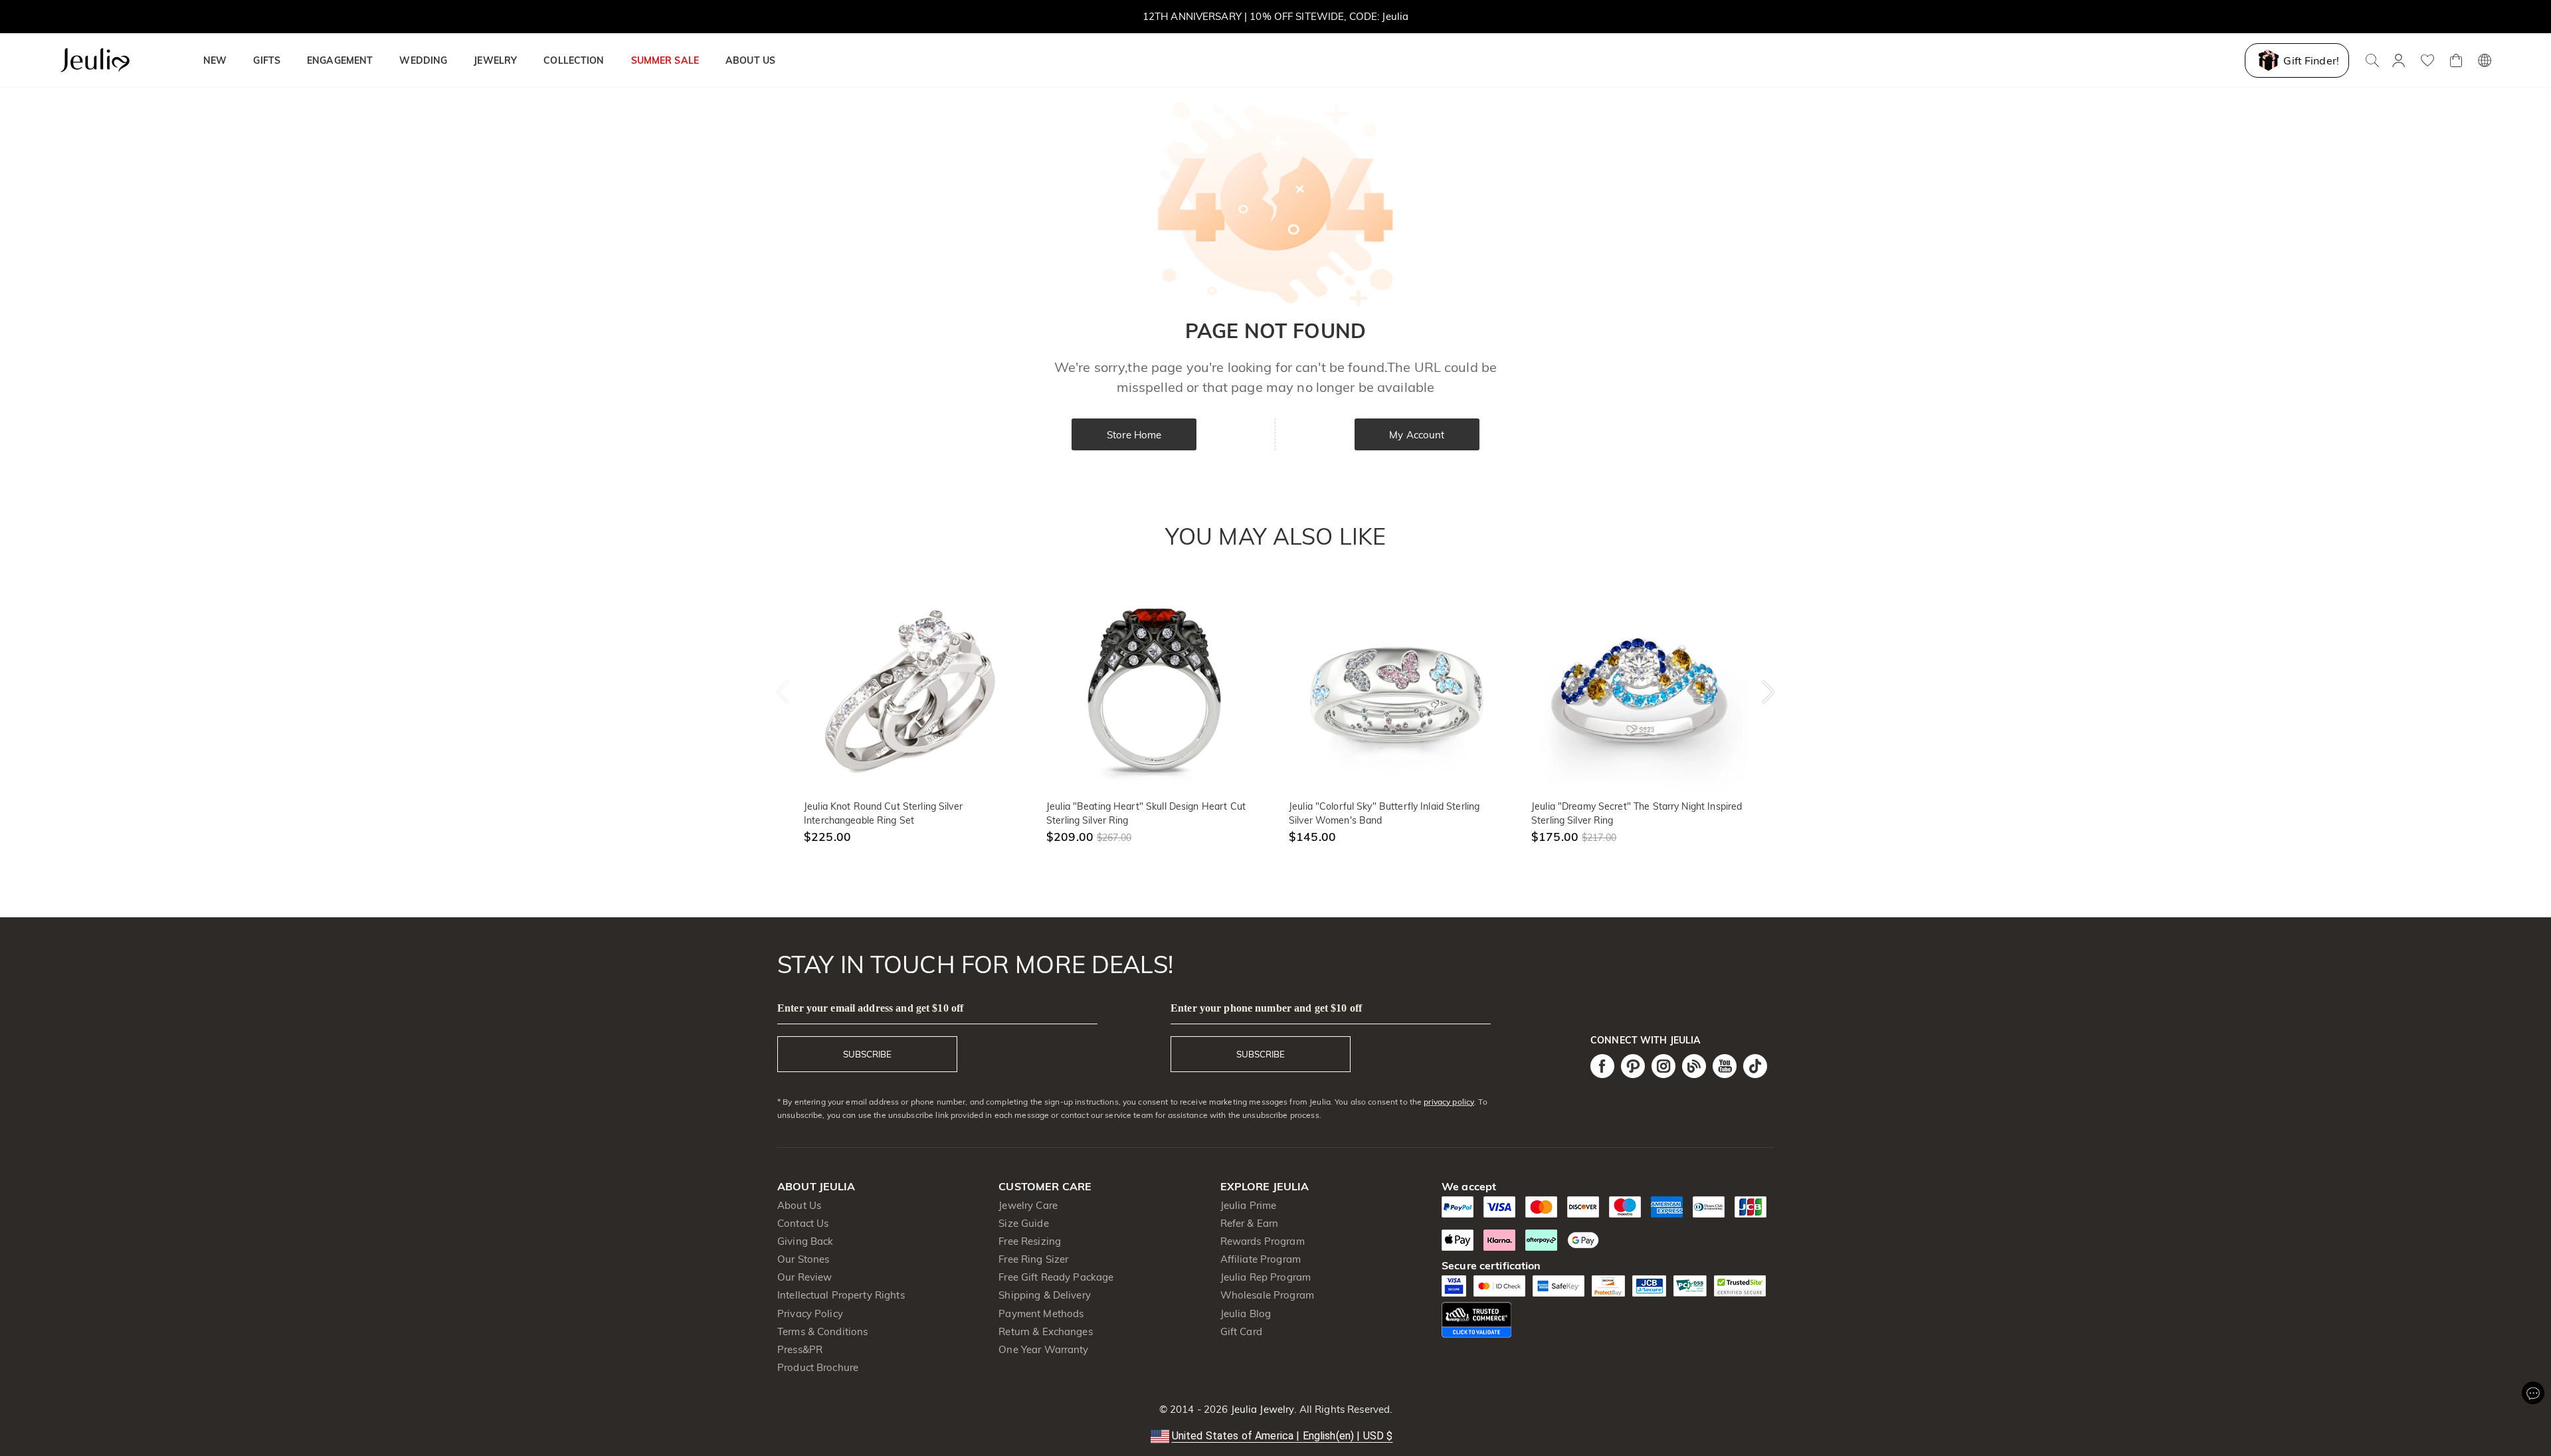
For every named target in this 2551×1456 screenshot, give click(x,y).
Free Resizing (1030, 1241)
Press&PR (800, 1349)
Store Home (1134, 435)
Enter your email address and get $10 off (870, 1008)
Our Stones (803, 1259)
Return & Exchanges (1045, 1331)
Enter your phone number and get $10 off (1266, 1008)
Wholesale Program (1267, 1295)
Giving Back (805, 1241)
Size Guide (1023, 1223)
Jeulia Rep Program (1266, 1277)
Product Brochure (818, 1367)
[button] (1276, 1436)
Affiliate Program (1261, 1259)
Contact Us (803, 1223)
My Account (1417, 435)
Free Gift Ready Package (1056, 1277)
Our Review (804, 1277)
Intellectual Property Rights (841, 1295)
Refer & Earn (1250, 1223)
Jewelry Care (1028, 1205)
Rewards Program (1263, 1241)
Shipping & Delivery (1045, 1295)
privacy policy (1449, 1102)
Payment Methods (1041, 1314)
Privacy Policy (810, 1314)
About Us (799, 1205)
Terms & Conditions (822, 1331)
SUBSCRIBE (867, 1054)
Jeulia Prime (1249, 1205)
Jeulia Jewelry (1261, 1409)
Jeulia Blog (1246, 1314)
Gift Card (1241, 1331)
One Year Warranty (1043, 1349)
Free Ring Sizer (1033, 1259)
